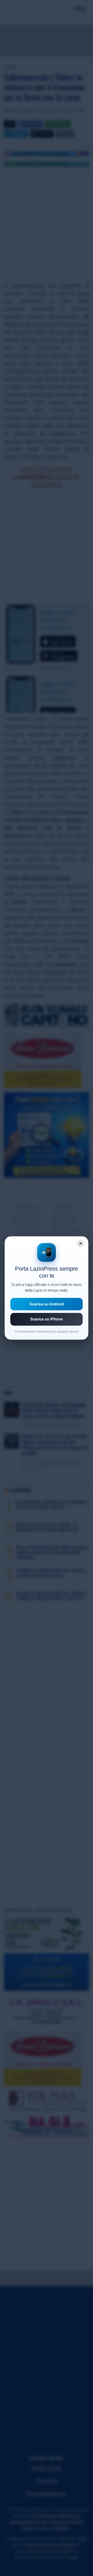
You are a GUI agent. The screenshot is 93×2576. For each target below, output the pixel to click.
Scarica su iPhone (47, 1319)
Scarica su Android (47, 1304)
